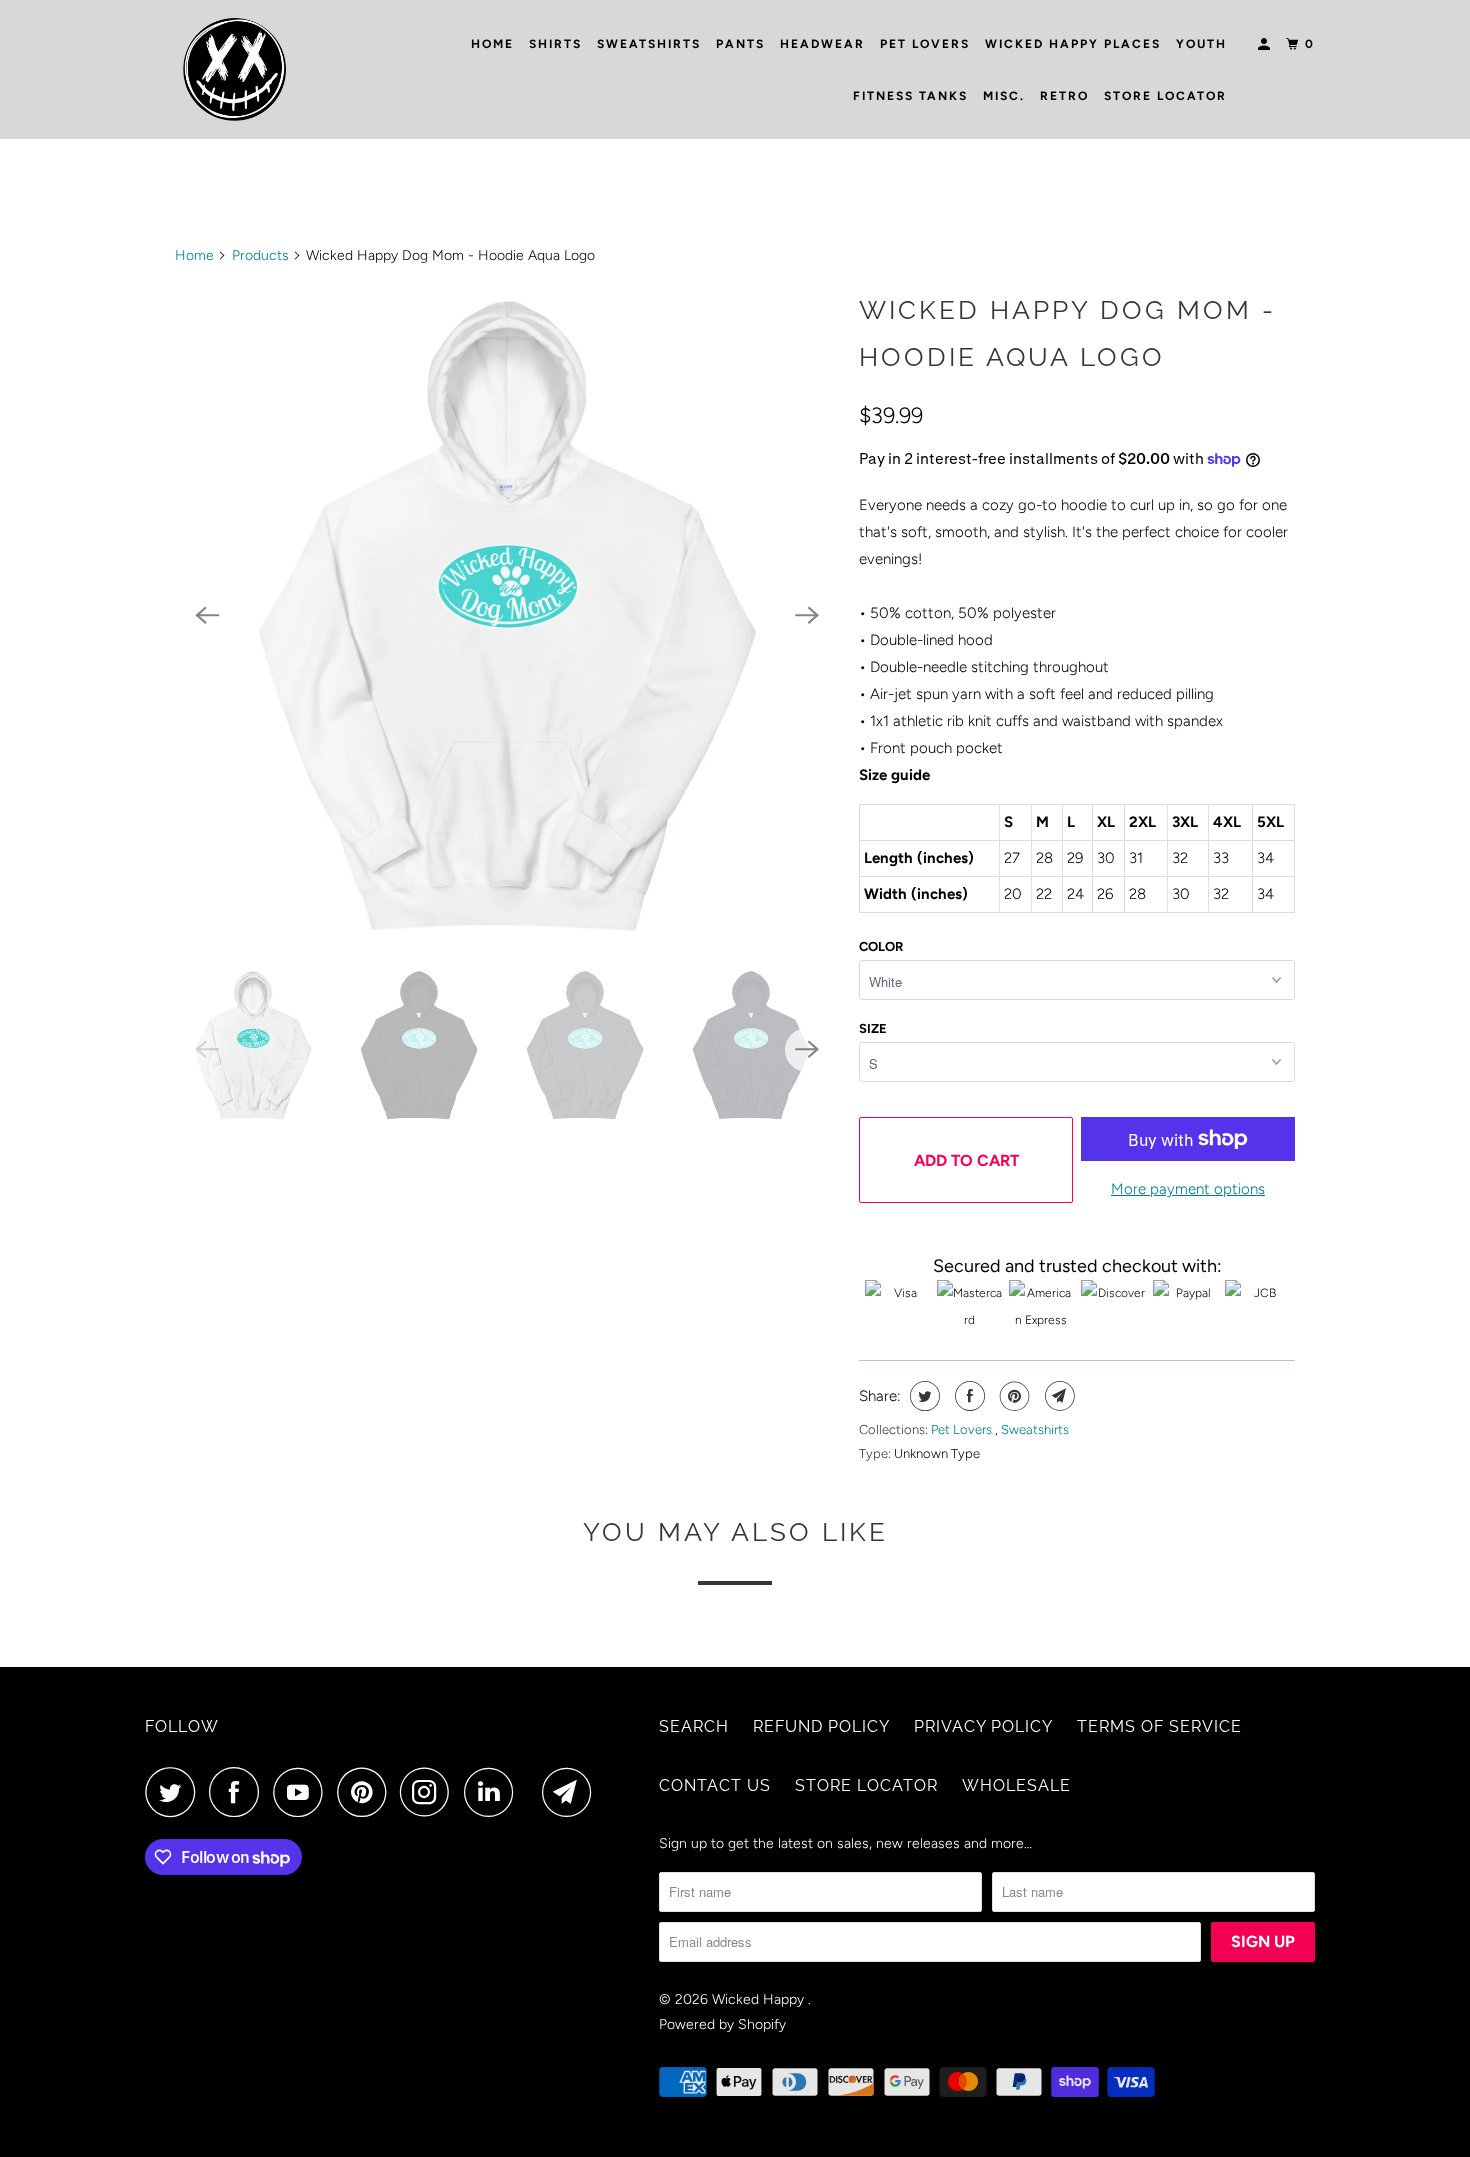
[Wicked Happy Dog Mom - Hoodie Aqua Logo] (507, 615)
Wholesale (1016, 1785)
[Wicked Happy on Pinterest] (366, 1792)
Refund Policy (821, 1726)
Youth (1201, 44)
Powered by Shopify (722, 2024)
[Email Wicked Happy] (572, 1792)
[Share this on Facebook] (967, 1396)
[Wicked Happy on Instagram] (430, 1792)
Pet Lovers (925, 44)
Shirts (555, 44)
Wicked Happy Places (1073, 44)
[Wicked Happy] (235, 69)
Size (873, 1028)
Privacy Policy (983, 1726)
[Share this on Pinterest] (1012, 1396)
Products (260, 255)
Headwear (822, 44)
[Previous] (207, 615)
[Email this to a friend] (1057, 1396)
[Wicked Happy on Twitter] (175, 1792)
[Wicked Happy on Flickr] (533, 1792)
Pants (740, 44)
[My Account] (1266, 44)
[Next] (807, 615)
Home (492, 44)
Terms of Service (1159, 1726)
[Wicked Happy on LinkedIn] (494, 1792)
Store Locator (1165, 96)
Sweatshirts (649, 44)
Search (694, 1726)
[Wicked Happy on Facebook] (239, 1792)
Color (881, 946)
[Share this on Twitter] (922, 1396)
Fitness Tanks (910, 96)
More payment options (1188, 1189)
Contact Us (715, 1785)
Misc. (1004, 96)
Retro (1064, 96)
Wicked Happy (760, 1999)
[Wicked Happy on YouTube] (303, 1792)
